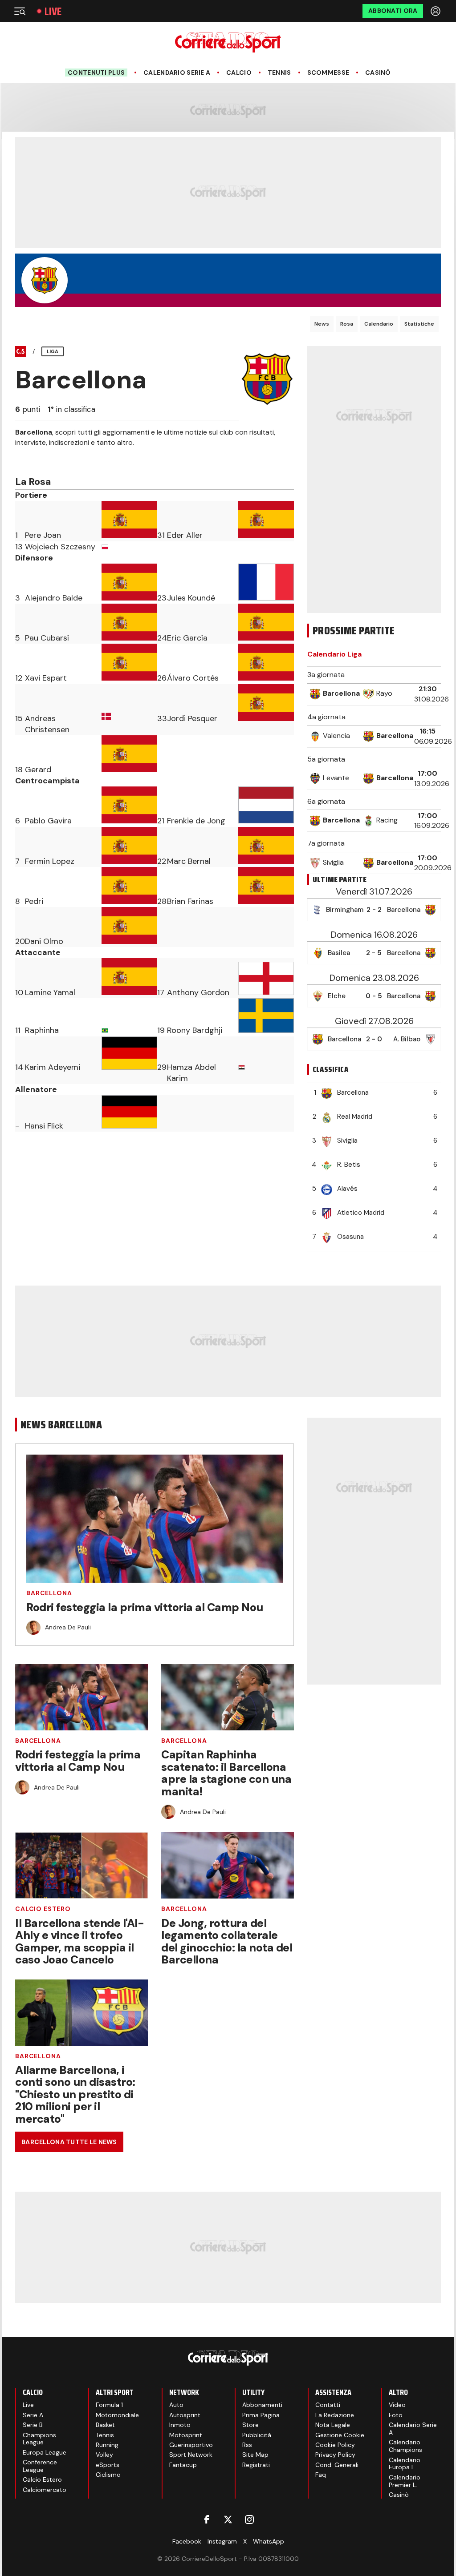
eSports (108, 2465)
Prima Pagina (261, 2415)
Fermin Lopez (50, 861)
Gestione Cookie (340, 2435)
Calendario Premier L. (405, 2481)
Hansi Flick (44, 1126)
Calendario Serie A (177, 73)
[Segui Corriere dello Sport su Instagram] (249, 2520)
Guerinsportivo (191, 2445)
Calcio (239, 73)
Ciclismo (108, 2475)
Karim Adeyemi (53, 1067)
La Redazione (335, 2415)
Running (107, 2445)
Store (250, 2425)
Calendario (379, 324)
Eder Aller (185, 535)
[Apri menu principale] (20, 11)
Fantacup (183, 2465)
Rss (247, 2445)
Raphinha (42, 1030)
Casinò (378, 73)
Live (53, 11)
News (322, 324)
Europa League (45, 2452)
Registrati (256, 2465)
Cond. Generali (337, 2465)
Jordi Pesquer (192, 718)
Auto (176, 2405)
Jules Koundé (191, 598)
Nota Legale (333, 2425)
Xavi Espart (46, 678)
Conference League (40, 2466)
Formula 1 (109, 2405)
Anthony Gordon (198, 992)
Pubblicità (257, 2435)
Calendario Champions (405, 2446)
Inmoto (180, 2425)
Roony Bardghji (195, 1030)
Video (397, 2405)
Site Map (255, 2455)
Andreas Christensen (47, 724)
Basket (105, 2425)
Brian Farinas (190, 901)
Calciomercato (45, 2490)
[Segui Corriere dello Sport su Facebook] (207, 2520)
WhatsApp (269, 2541)
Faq (321, 2475)
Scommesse (328, 73)
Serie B (33, 2425)
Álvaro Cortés (193, 678)
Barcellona (49, 1593)
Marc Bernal (189, 861)
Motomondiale (117, 2415)
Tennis (279, 73)
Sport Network (191, 2455)
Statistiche (419, 324)
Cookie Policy (335, 2445)
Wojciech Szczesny (60, 547)
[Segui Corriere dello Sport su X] (228, 2520)
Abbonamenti (262, 2405)
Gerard (38, 770)
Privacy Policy (335, 2455)
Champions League (39, 2439)
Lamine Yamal (50, 992)
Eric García (187, 638)
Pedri (34, 901)
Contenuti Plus (96, 73)
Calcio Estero (43, 1909)
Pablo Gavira (48, 821)
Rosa (347, 324)
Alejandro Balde (54, 598)
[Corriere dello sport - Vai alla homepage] (228, 42)
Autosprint (185, 2415)
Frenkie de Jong (196, 821)
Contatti (328, 2405)
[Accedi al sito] (436, 11)
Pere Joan (43, 535)
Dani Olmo (44, 941)
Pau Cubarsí (47, 638)
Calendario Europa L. (405, 2464)
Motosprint (186, 2435)
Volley (104, 2455)
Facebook (187, 2541)
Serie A (33, 2415)
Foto (396, 2415)
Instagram (222, 2541)
